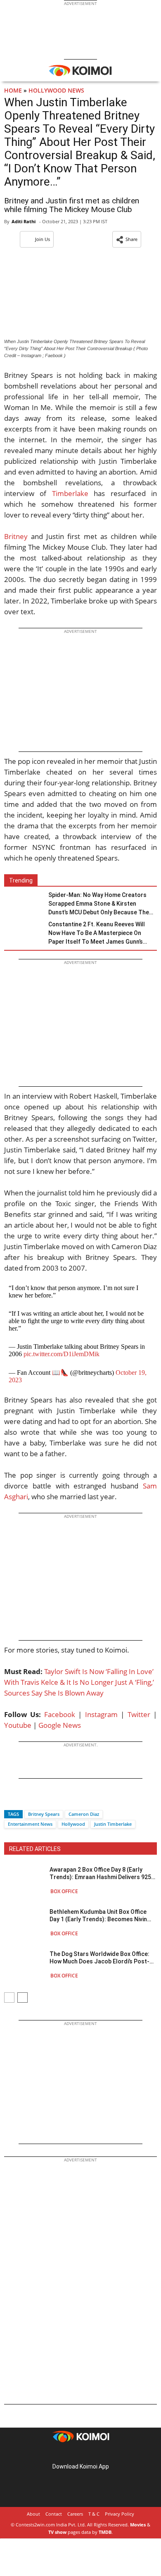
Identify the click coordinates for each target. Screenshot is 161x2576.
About (33, 2514)
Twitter (139, 1714)
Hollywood (73, 1824)
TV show (57, 2532)
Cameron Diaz (84, 1814)
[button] (127, 239)
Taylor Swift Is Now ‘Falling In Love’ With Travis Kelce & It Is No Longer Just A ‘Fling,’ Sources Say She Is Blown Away (79, 1682)
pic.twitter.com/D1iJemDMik (62, 1354)
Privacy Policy (120, 2514)
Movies (138, 2525)
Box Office (64, 1891)
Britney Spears (44, 1814)
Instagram (101, 1714)
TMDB (105, 2532)
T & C (94, 2514)
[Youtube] (104, 2453)
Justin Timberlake (113, 1824)
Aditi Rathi (24, 221)
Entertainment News (30, 1824)
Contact (54, 2514)
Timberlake (70, 493)
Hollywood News (56, 90)
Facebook (60, 1714)
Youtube (18, 1725)
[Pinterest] (80, 2453)
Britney (16, 536)
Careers (75, 2514)
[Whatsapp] (38, 1800)
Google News (60, 1725)
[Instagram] (69, 2453)
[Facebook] (10, 1800)
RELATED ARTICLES (35, 1849)
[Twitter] (24, 1800)
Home (13, 90)
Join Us (43, 239)
